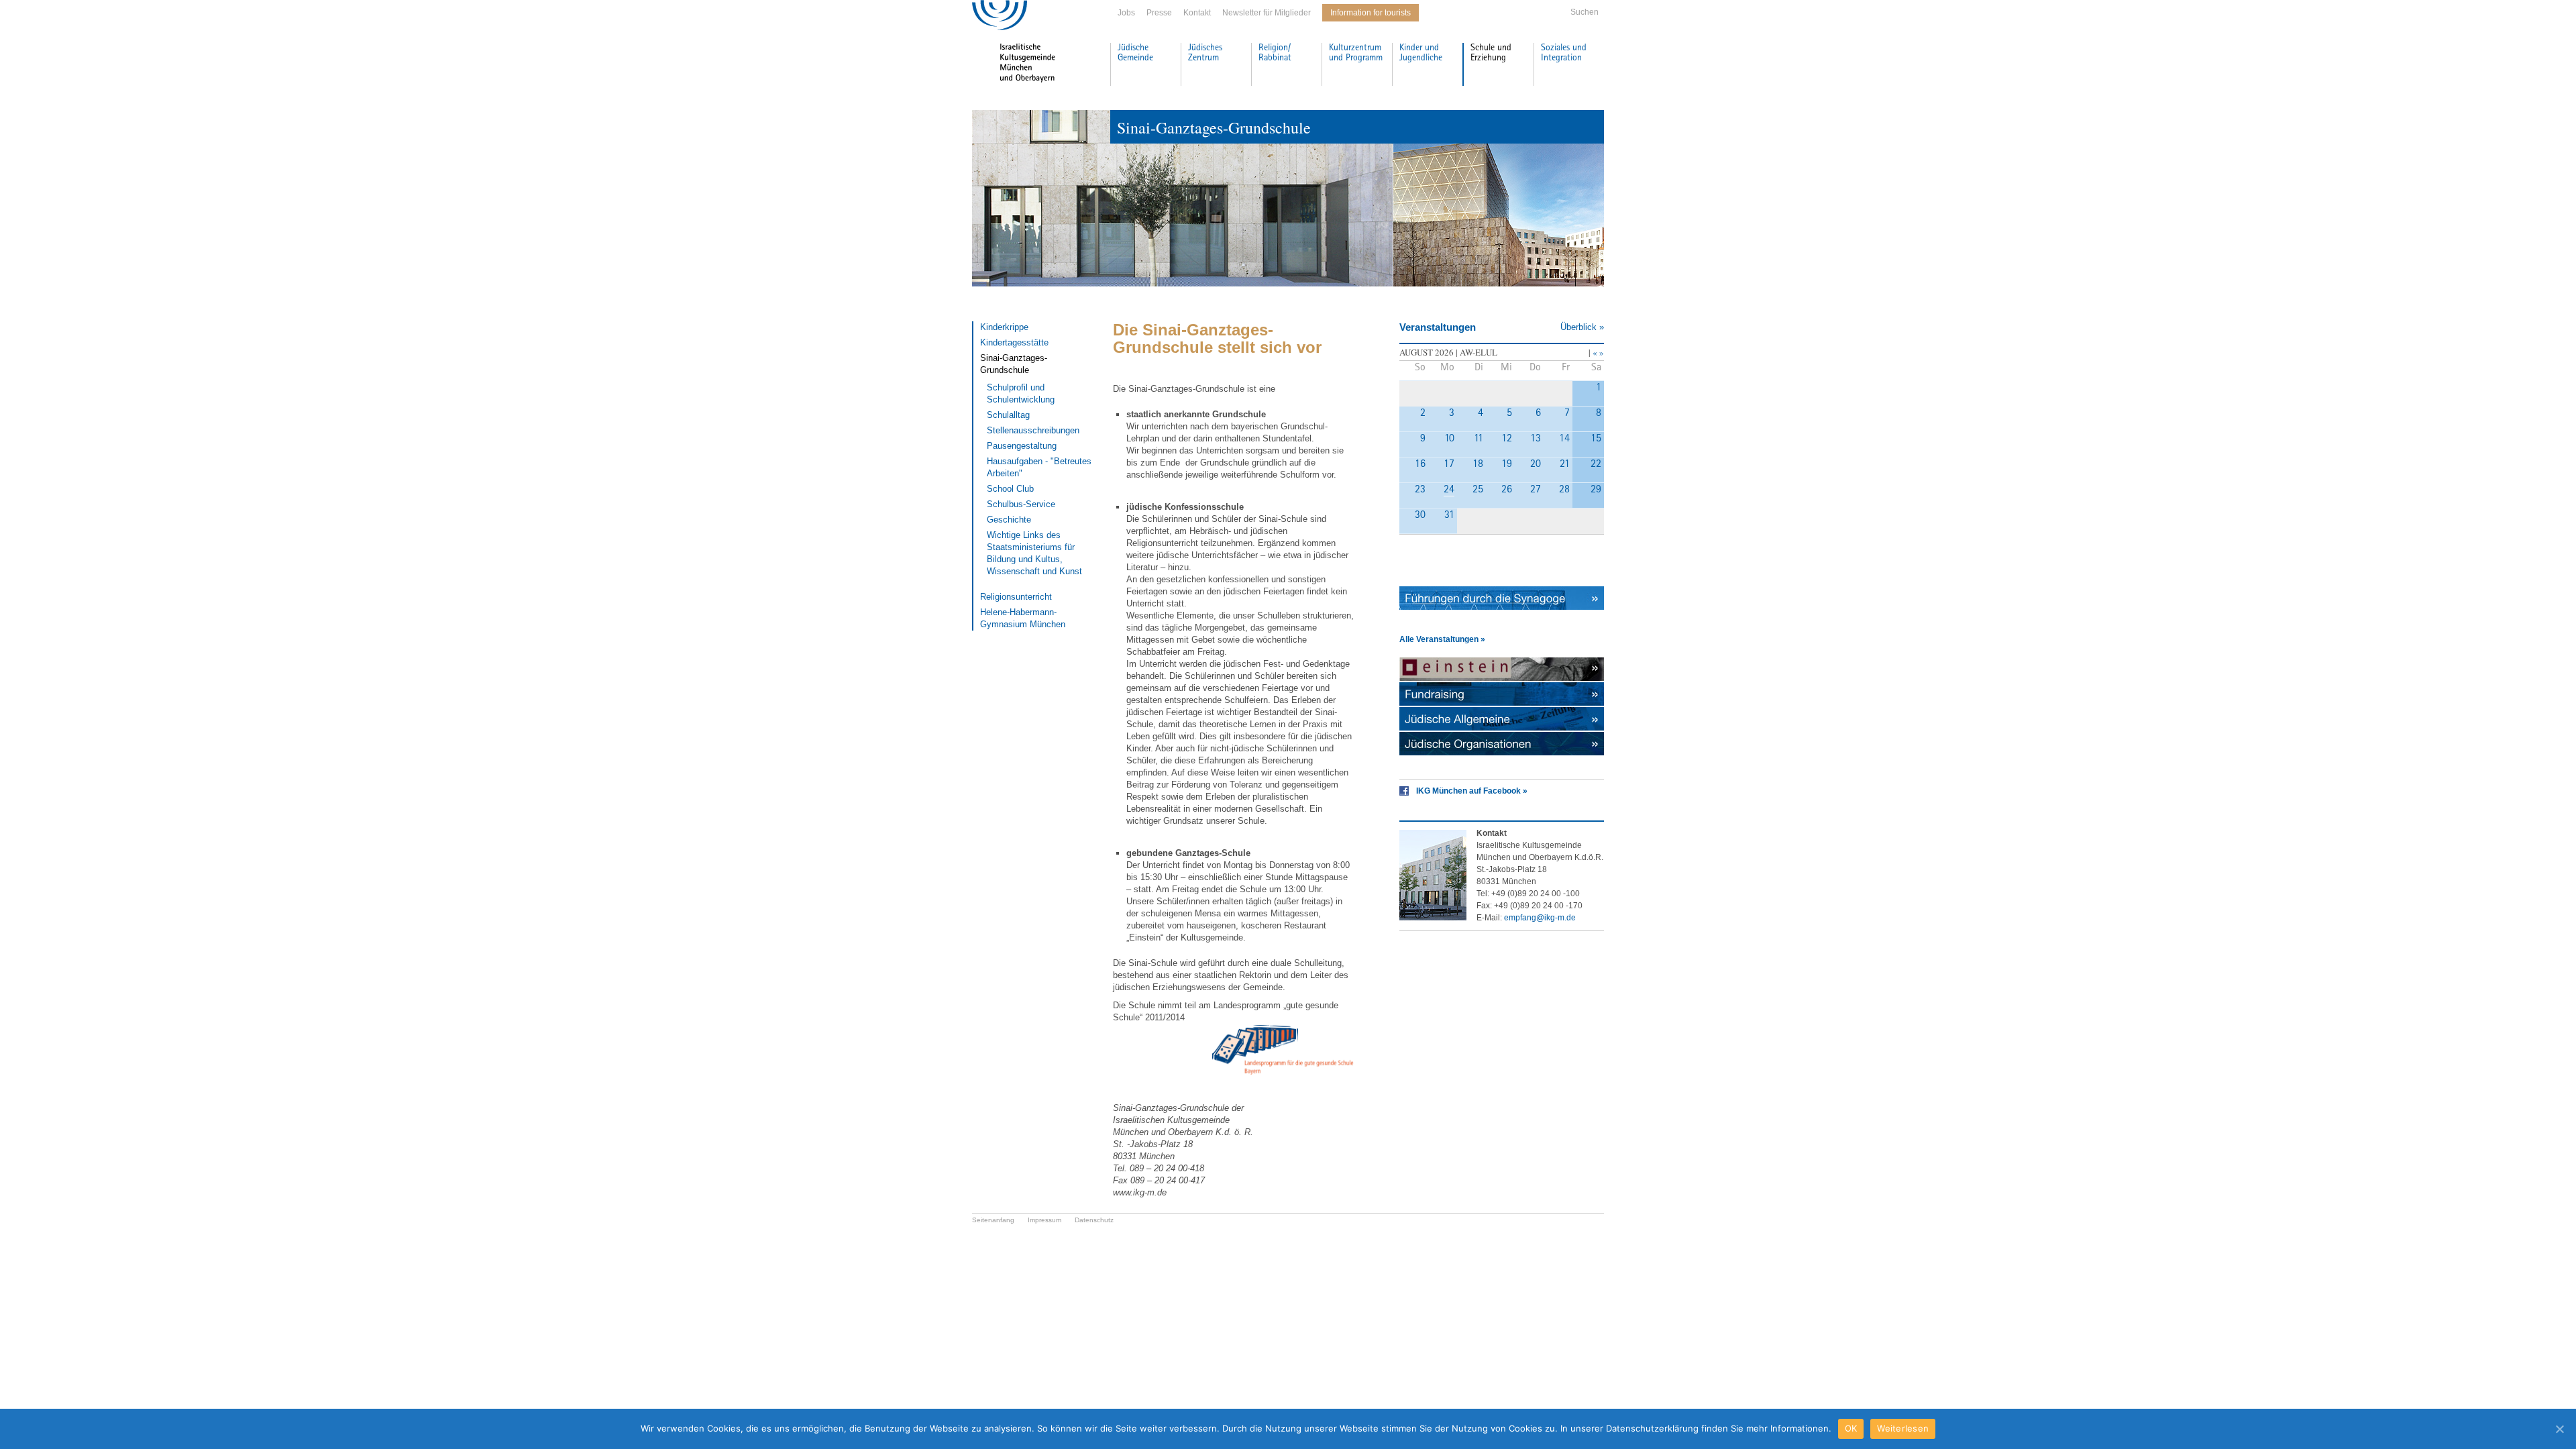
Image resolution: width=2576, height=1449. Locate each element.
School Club (1010, 489)
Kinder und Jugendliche (1421, 53)
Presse (1159, 13)
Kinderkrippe (1004, 327)
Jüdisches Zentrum (1205, 53)
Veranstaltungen (1438, 327)
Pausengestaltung (1022, 446)
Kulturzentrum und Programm (1356, 53)
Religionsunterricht (1016, 597)
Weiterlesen (1903, 1428)
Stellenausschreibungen (1033, 430)
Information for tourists (1371, 13)
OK (1851, 1428)
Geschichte (1009, 520)
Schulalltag (1008, 415)
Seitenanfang (993, 1220)
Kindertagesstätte (1014, 342)
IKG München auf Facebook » (1472, 791)
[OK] (2559, 1429)
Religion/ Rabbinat (1275, 53)
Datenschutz (1094, 1220)
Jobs (1126, 13)
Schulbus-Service (1021, 504)
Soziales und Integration (1564, 53)
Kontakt (1197, 13)
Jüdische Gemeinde (1135, 53)
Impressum (1044, 1220)
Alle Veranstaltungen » (1442, 639)
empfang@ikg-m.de (1540, 918)
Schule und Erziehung (1491, 53)
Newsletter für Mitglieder (1267, 13)
